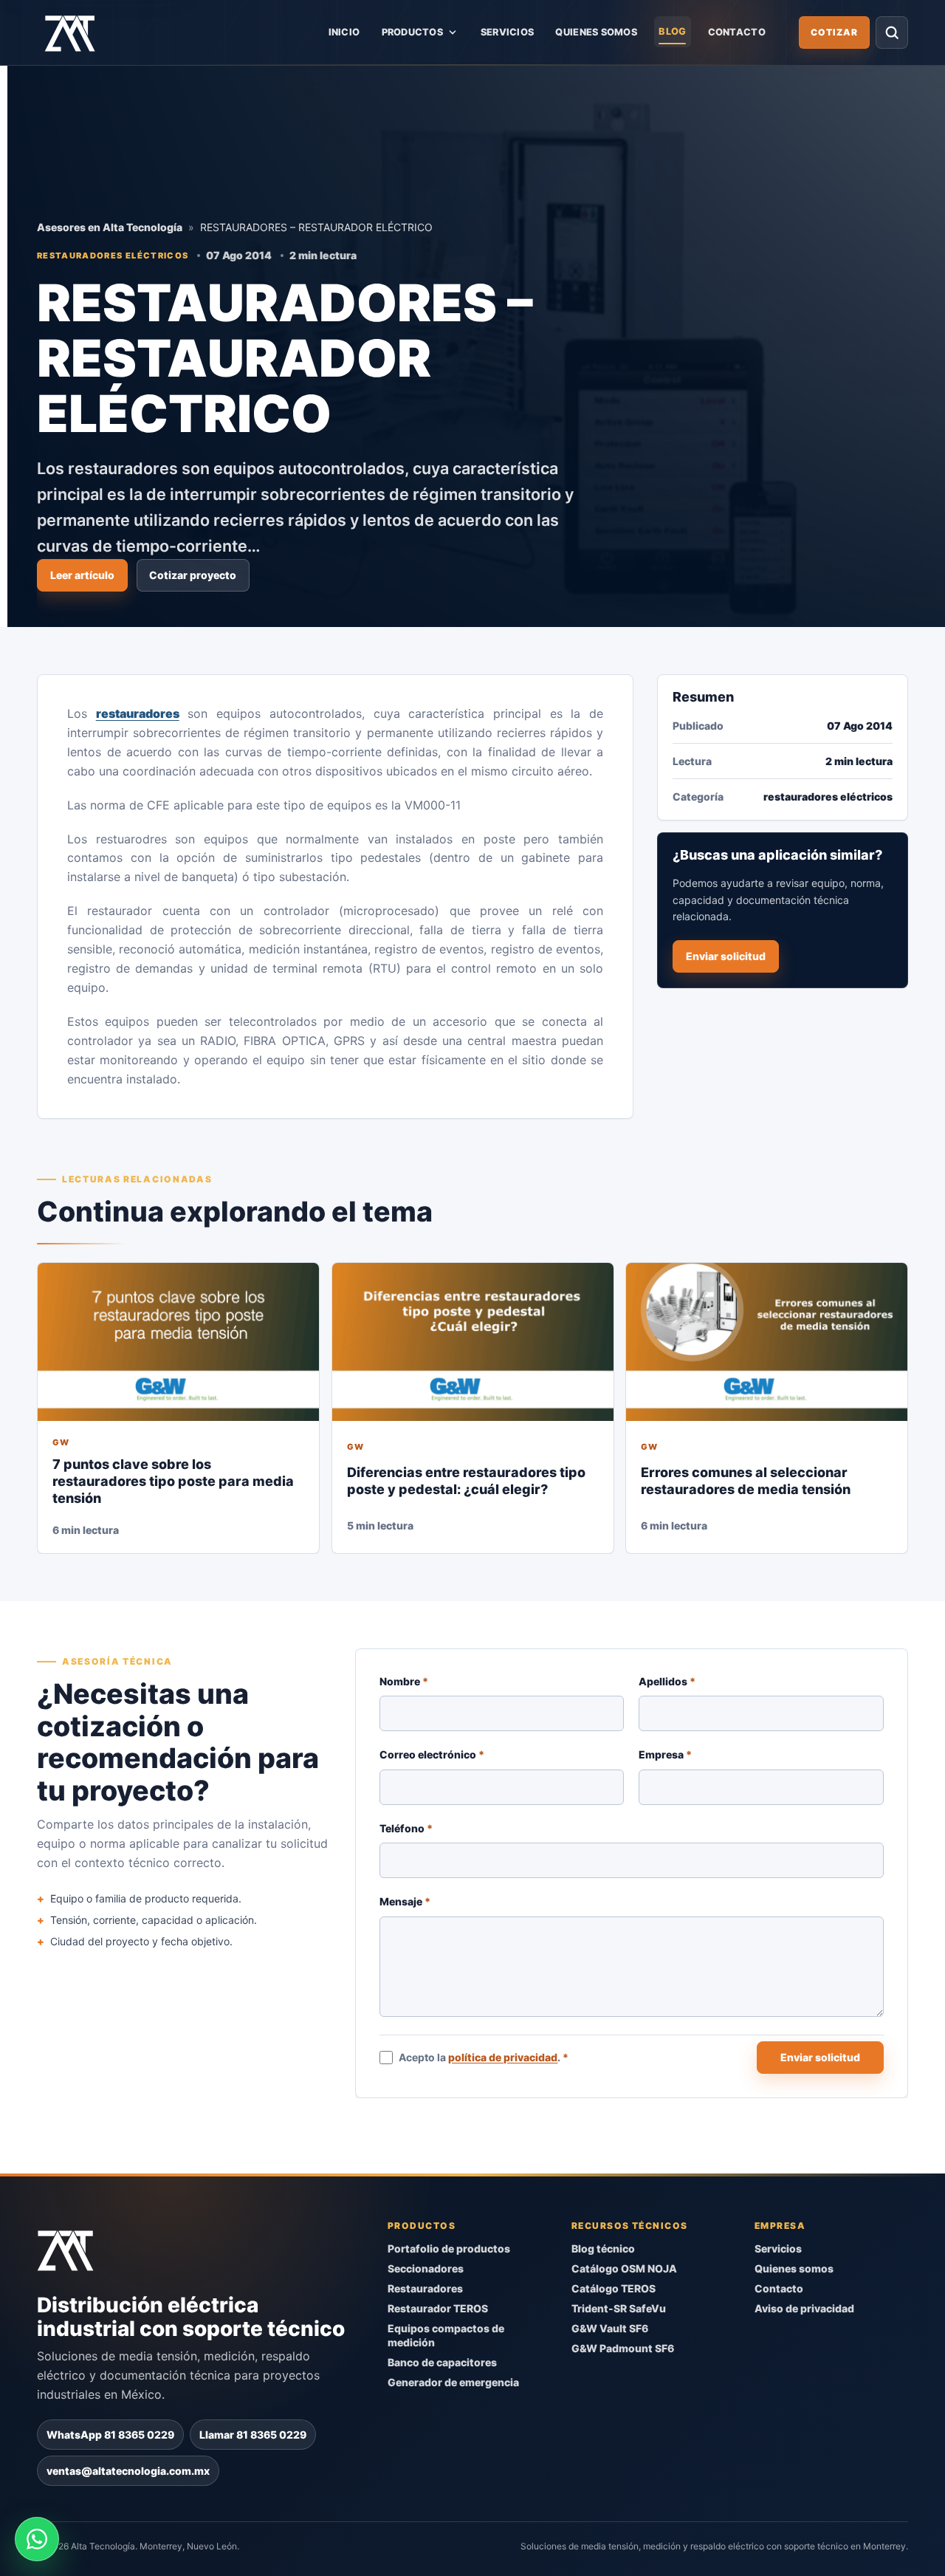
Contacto (737, 32)
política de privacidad (504, 2057)
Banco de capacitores (442, 2361)
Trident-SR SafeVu (619, 2308)
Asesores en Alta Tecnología (110, 227)
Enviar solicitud (726, 956)
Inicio (344, 32)
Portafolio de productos (449, 2248)
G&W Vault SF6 (610, 2328)
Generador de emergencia (453, 2381)
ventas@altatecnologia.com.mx (128, 2470)
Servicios (507, 32)
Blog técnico (603, 2248)
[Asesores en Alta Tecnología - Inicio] (70, 32)
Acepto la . (484, 2057)
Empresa (666, 1754)
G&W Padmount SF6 (623, 2348)
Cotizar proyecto (193, 575)
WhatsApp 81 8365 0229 (110, 2434)
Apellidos (668, 1681)
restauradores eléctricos (113, 255)
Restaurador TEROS (438, 2308)
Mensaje (405, 1901)
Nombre (404, 1681)
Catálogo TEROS (614, 2288)
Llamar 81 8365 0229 (253, 2434)
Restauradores (425, 2288)
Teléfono (406, 1828)
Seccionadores (426, 2268)
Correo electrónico (432, 1754)
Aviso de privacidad (804, 2308)
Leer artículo (82, 575)
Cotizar (834, 32)
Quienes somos (596, 32)
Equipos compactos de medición (446, 2335)
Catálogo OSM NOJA (624, 2268)
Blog (672, 31)
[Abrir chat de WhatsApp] (37, 2539)
